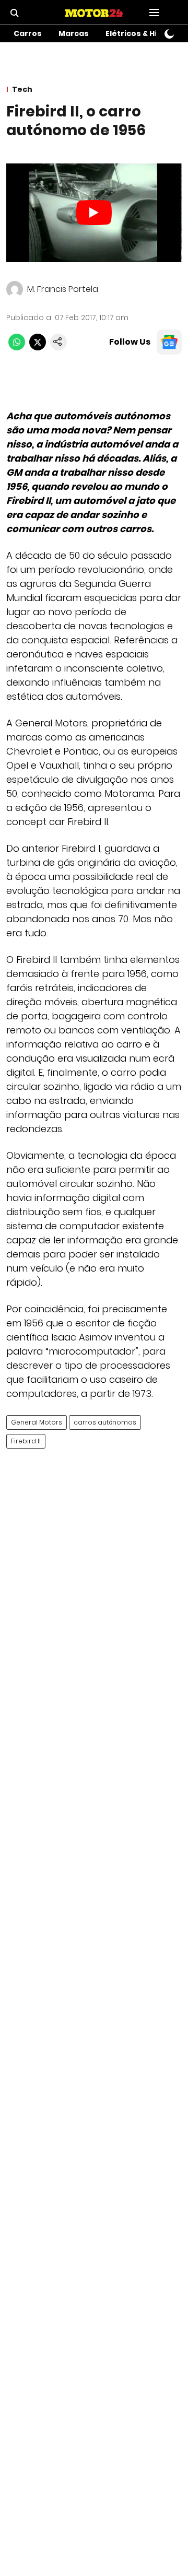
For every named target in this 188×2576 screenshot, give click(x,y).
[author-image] (15, 289)
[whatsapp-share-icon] (17, 348)
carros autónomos (105, 1422)
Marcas (74, 33)
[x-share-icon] (38, 348)
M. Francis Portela (63, 289)
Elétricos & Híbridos (144, 33)
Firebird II (26, 1441)
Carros (28, 33)
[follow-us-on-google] (169, 342)
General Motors (37, 1422)
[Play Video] (94, 213)
